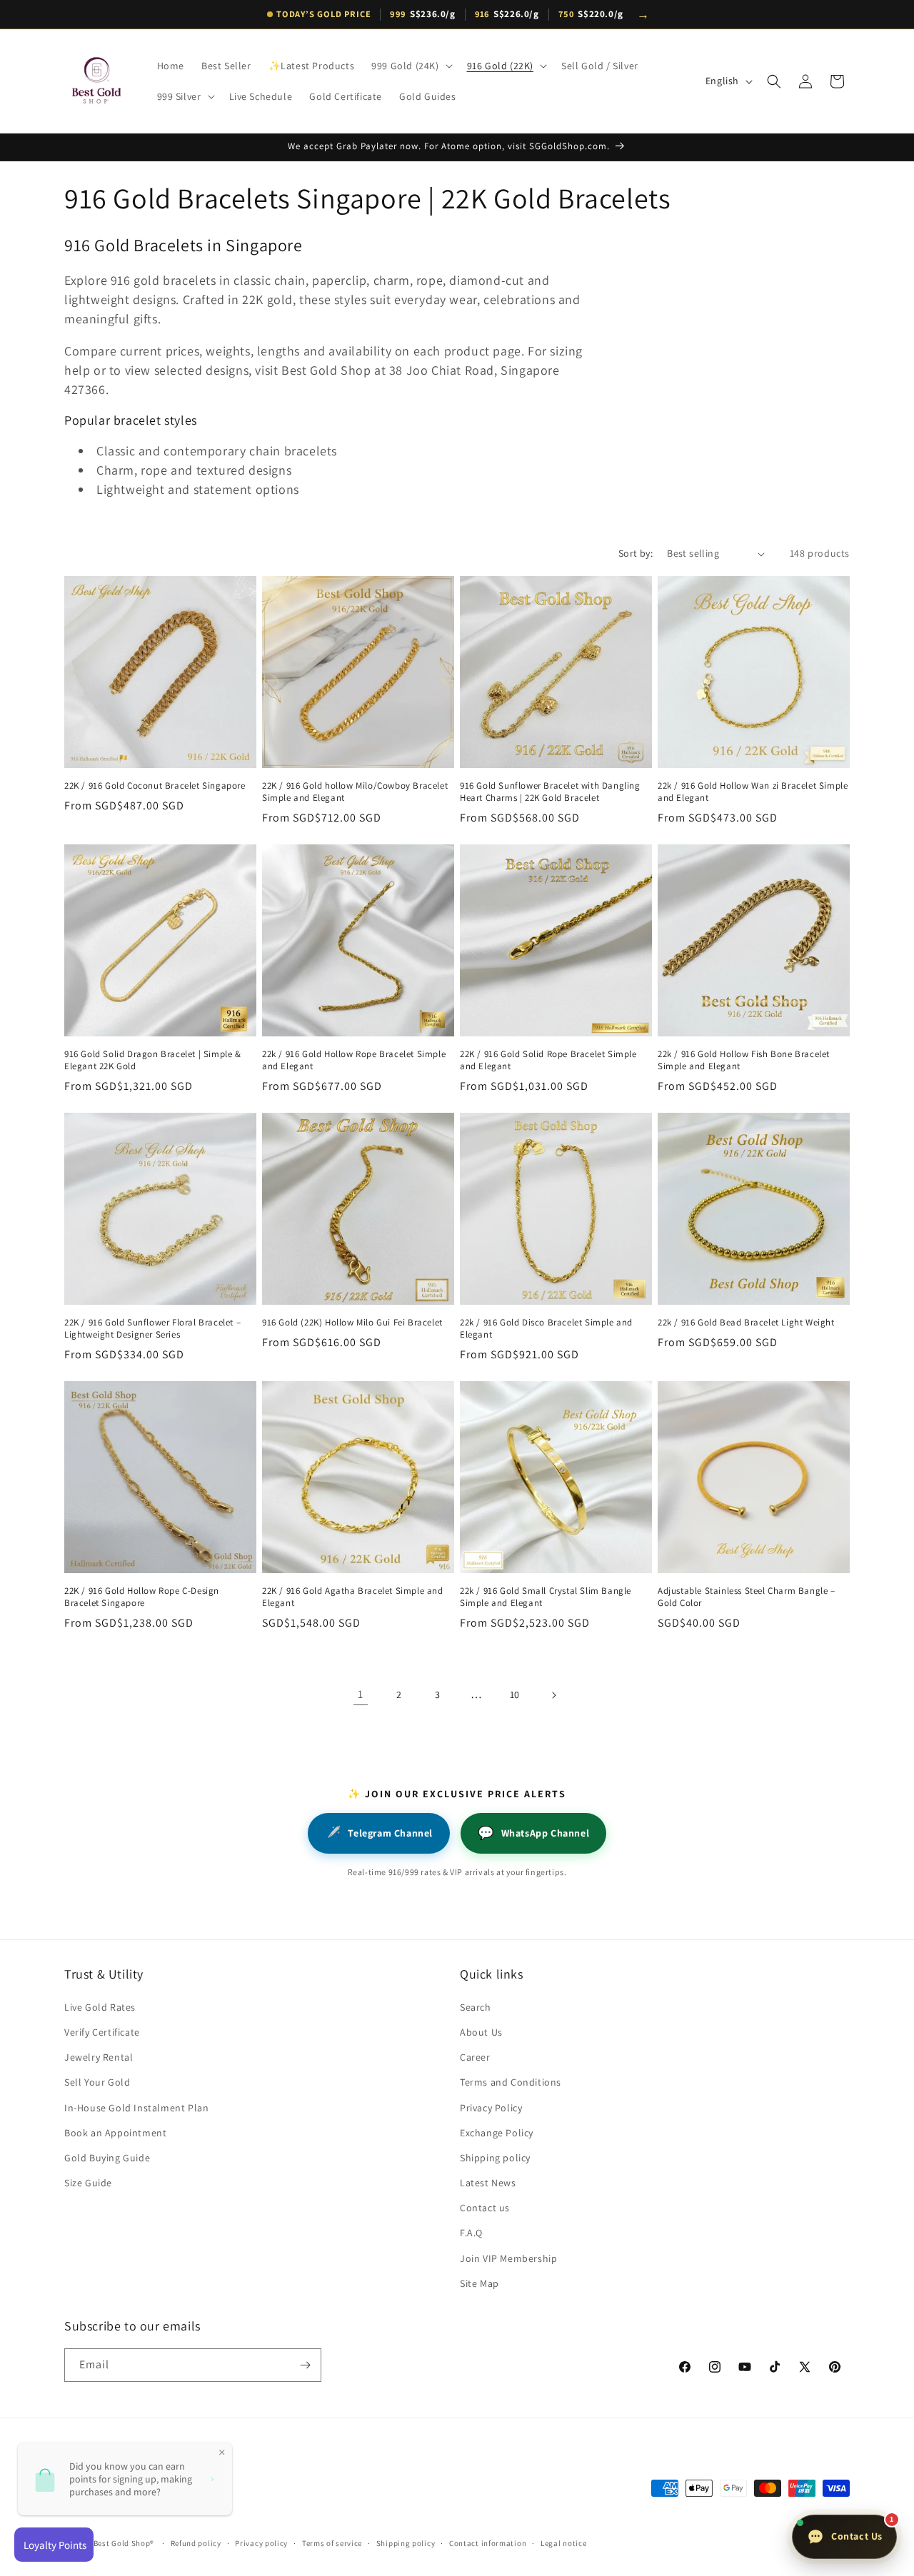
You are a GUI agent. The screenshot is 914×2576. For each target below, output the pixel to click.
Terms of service (332, 2543)
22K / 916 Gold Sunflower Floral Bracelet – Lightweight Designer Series (152, 1329)
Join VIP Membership (508, 2258)
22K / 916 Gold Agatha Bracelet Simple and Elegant (353, 1597)
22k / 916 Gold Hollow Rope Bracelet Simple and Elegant (354, 1060)
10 (515, 1694)
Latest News (488, 2183)
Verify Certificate (102, 2032)
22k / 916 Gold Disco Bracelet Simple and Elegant (546, 1329)
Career (475, 2057)
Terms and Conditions (511, 2082)
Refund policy (196, 2543)
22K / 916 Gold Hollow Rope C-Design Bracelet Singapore (142, 1597)
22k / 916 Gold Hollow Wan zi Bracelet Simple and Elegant (753, 792)
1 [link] (361, 1694)
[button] (410, 66)
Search (476, 2007)
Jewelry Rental (99, 2057)
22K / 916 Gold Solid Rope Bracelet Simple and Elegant (548, 1060)
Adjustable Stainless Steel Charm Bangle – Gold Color (747, 1597)
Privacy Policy (491, 2108)
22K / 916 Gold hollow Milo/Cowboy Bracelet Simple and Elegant (355, 792)
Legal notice (563, 2543)
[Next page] (553, 1695)
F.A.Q (471, 2233)
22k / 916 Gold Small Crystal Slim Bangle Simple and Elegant (546, 1597)
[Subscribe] (305, 2365)
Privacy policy (261, 2543)
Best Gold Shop (122, 2543)
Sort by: (636, 553)
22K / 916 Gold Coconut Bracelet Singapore (155, 786)
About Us (481, 2032)
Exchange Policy (497, 2133)
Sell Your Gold (97, 2082)
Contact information (488, 2543)
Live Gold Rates (100, 2007)
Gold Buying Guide (107, 2158)
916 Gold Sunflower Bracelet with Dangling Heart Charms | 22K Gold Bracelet (550, 792)
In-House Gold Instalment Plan (136, 2108)
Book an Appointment (115, 2133)
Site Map (479, 2283)
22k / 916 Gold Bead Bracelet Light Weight (746, 1323)
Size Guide (88, 2183)
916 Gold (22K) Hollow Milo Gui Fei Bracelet (352, 1323)
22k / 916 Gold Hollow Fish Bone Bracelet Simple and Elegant (744, 1060)
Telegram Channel (379, 1833)
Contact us (485, 2208)
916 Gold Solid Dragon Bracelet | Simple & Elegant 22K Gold (153, 1060)
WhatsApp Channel (533, 1833)
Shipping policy (495, 2158)
